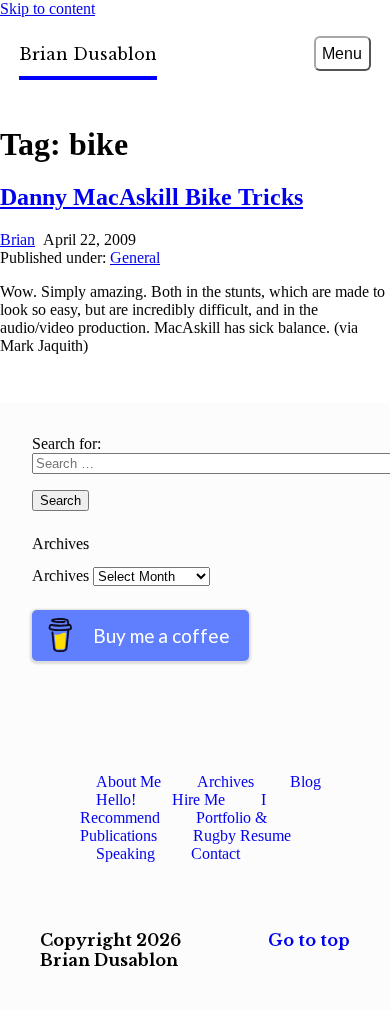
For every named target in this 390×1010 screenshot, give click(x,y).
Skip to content (47, 8)
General (135, 257)
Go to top (309, 940)
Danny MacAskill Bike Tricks (151, 197)
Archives (60, 575)
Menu (342, 53)
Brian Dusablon (88, 54)
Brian (17, 239)
